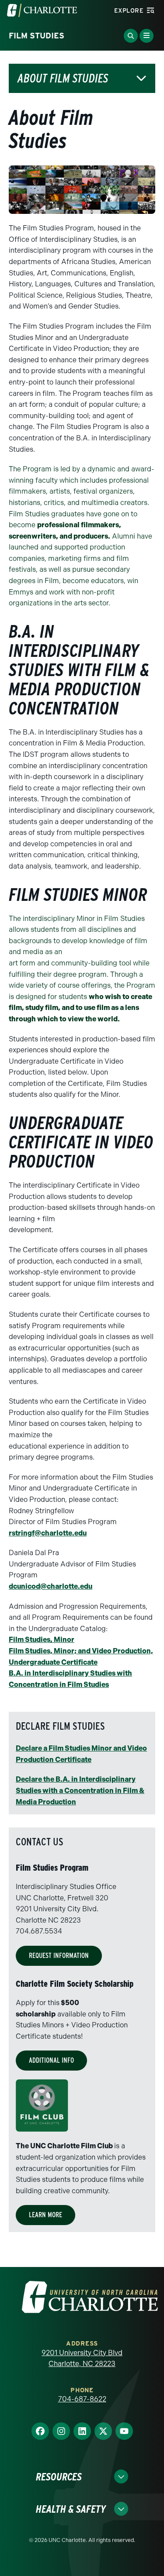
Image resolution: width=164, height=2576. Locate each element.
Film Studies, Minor (42, 1640)
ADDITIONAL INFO (51, 2060)
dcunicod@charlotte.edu (51, 1586)
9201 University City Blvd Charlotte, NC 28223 (82, 2358)
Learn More (45, 2215)
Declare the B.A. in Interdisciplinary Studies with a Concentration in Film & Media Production (80, 1790)
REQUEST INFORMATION (59, 1956)
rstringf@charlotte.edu (48, 1533)
